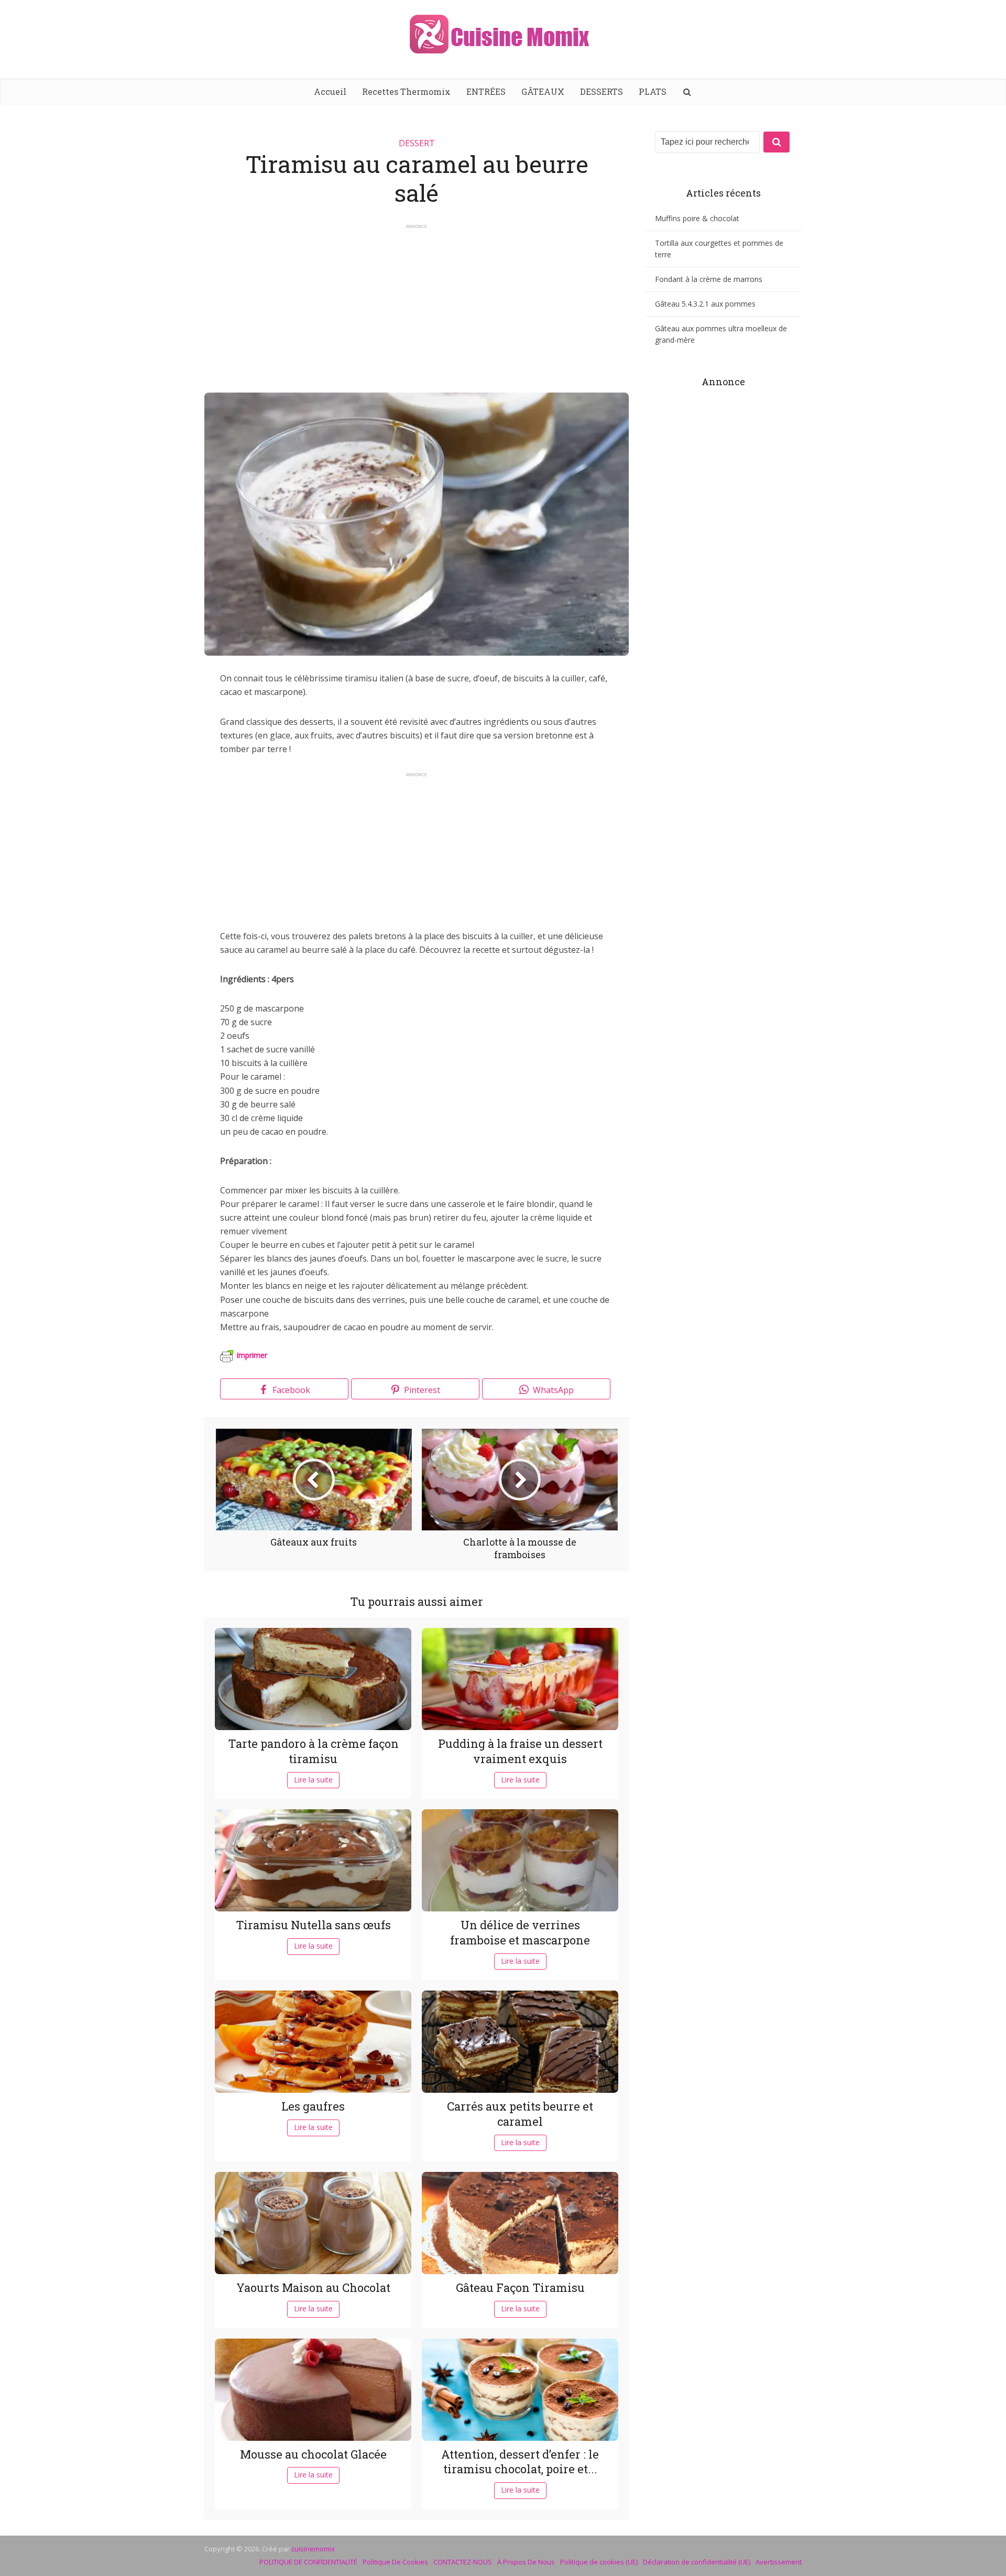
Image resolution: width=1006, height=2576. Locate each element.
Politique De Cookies (395, 2562)
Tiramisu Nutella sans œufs (313, 1925)
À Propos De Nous (526, 2562)
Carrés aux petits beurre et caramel (520, 2114)
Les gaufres (313, 2106)
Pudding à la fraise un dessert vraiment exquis (520, 1751)
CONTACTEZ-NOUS (463, 2562)
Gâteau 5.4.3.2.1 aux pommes (705, 304)
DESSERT (417, 143)
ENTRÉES (486, 91)
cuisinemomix (313, 2549)
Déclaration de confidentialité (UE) (697, 2562)
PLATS (653, 91)
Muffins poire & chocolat (697, 218)
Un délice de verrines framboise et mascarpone (520, 1932)
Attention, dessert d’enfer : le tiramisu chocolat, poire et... (520, 2462)
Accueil (330, 91)
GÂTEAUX (543, 91)
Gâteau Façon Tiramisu (520, 2287)
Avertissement (779, 2562)
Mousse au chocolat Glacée (313, 2454)
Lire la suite (313, 1780)
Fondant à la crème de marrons (709, 279)
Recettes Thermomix (406, 91)
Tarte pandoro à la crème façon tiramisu (313, 1751)
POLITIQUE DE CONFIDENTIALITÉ (308, 2562)
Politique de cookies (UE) (599, 2562)
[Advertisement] (417, 303)
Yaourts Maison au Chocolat (313, 2287)
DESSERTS (602, 91)
